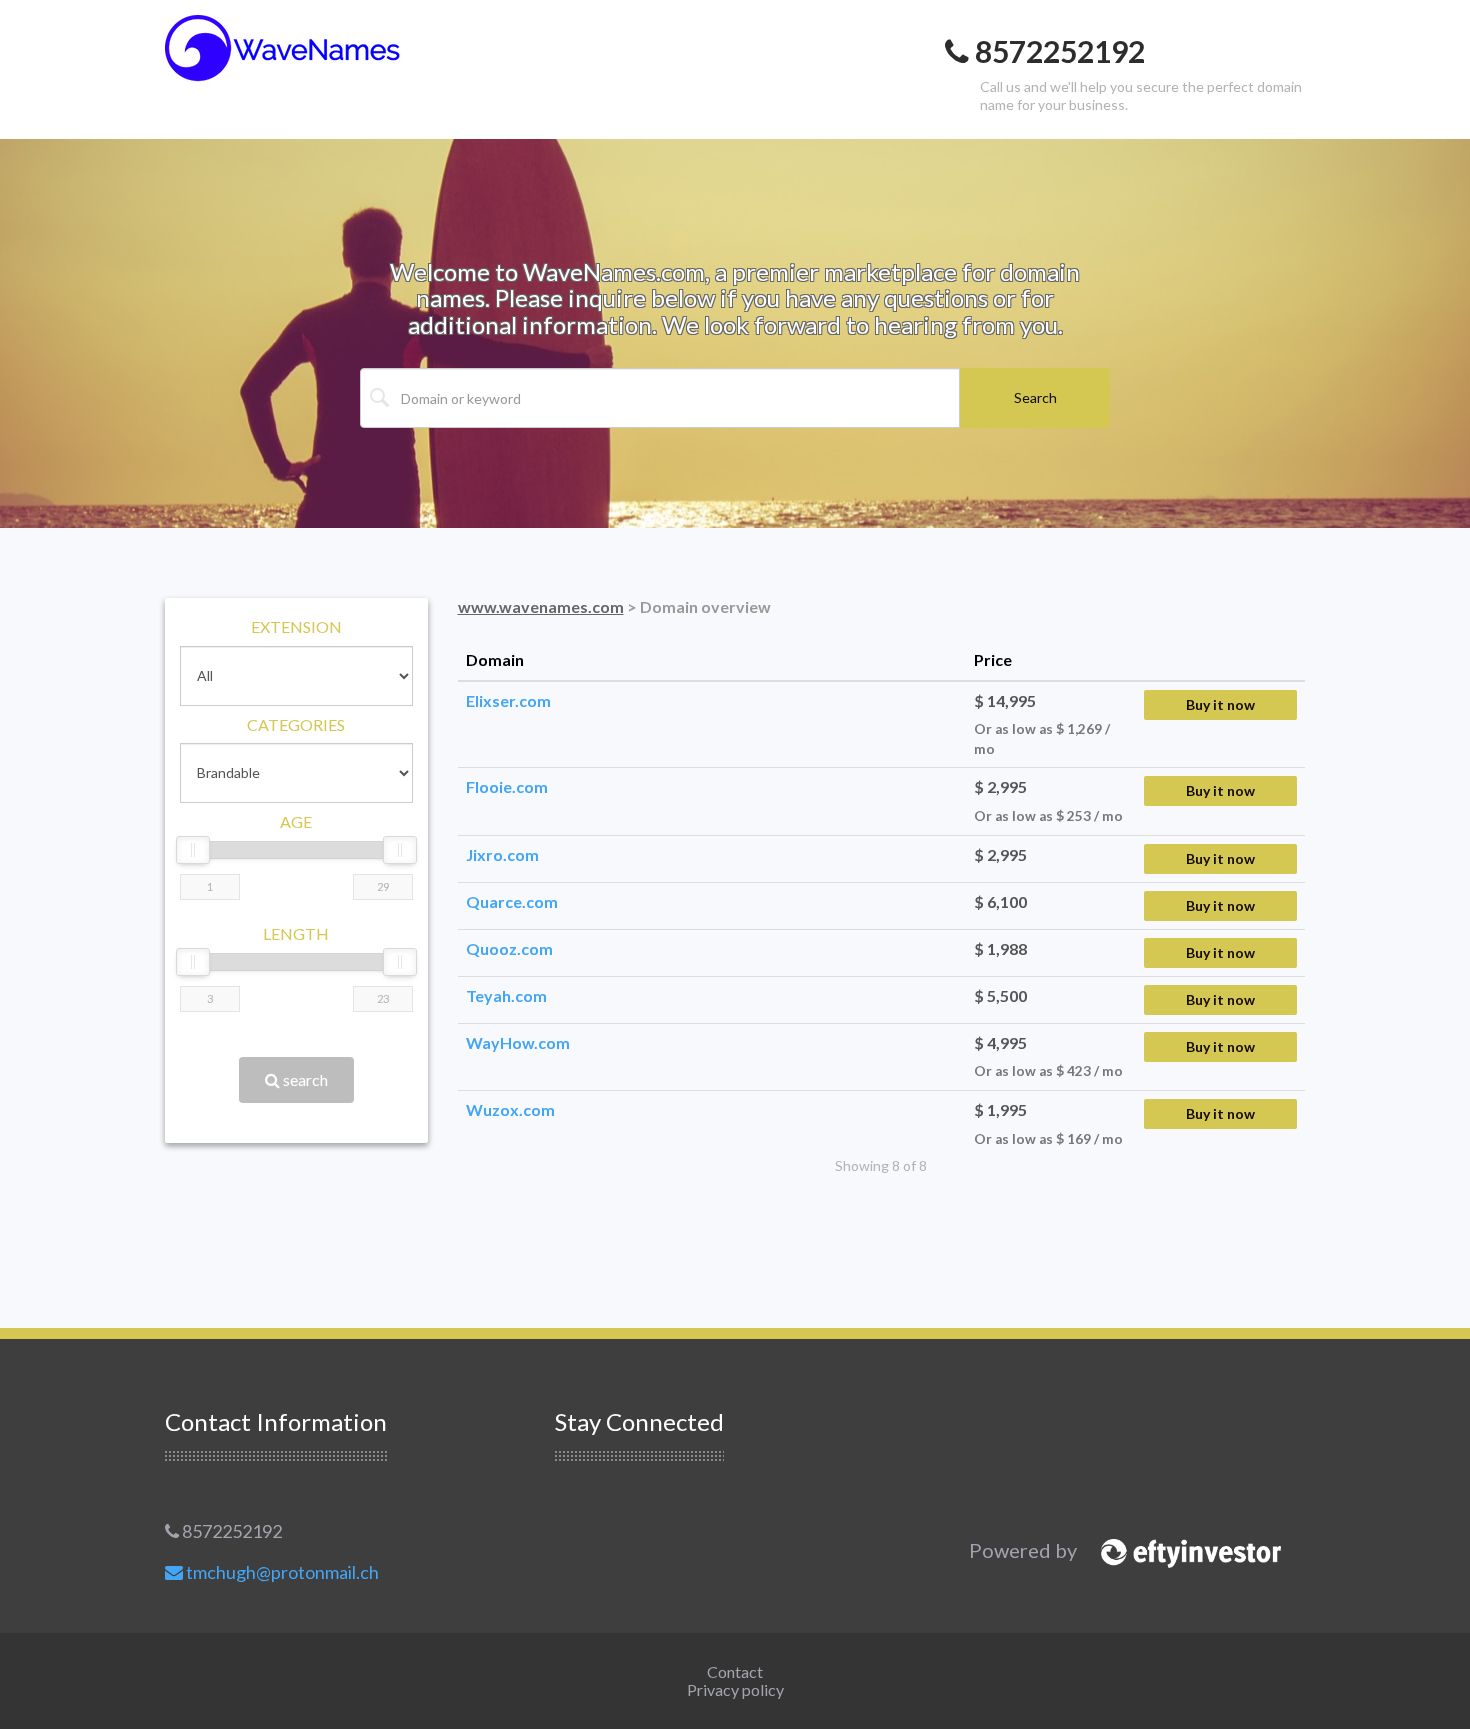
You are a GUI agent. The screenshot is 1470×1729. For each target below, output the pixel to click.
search (304, 1079)
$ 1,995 (1000, 1109)
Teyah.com (506, 995)
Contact (735, 1671)
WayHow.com (518, 1042)
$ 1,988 (1000, 948)
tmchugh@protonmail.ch (281, 1572)
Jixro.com (502, 854)
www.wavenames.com (541, 606)
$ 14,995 (1005, 700)
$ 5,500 (1000, 995)
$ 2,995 (1000, 786)
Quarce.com (512, 901)
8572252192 (230, 1531)
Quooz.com (509, 948)
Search (1035, 397)
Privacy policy (735, 1689)
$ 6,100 (1000, 901)
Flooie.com (507, 786)
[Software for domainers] (1181, 1551)
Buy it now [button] (1220, 704)
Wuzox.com (510, 1109)
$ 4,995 (1000, 1042)
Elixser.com (508, 700)
